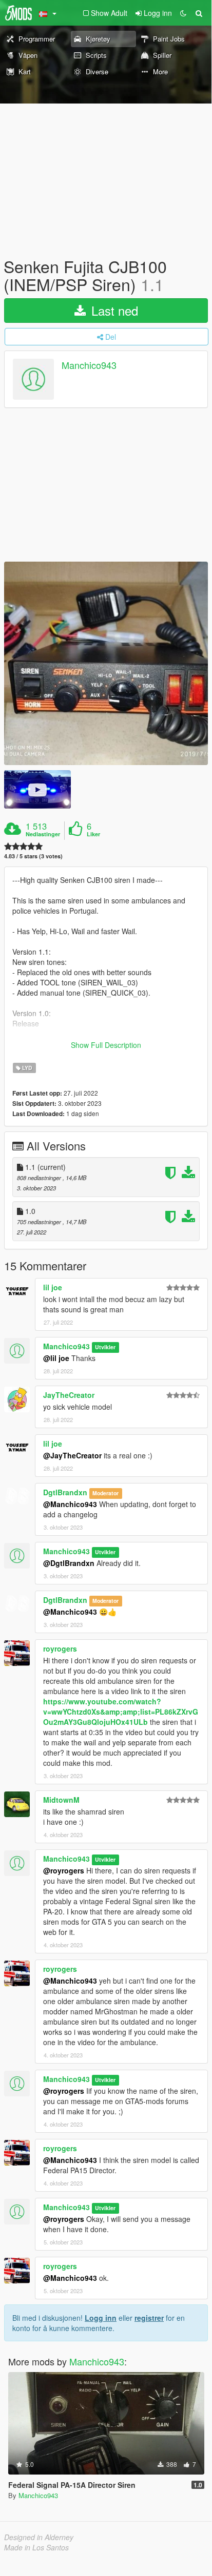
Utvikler (105, 1347)
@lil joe (56, 1358)
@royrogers (64, 1870)
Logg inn (101, 2318)
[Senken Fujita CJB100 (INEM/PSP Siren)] (106, 663)
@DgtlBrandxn (69, 1563)
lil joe (53, 1287)
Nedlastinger (43, 834)
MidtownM (61, 1800)
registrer (149, 2318)
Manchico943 (89, 365)
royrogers (60, 1648)
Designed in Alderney (39, 2537)
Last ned (113, 310)
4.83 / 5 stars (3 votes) (33, 856)
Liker (93, 834)
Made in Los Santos (36, 2547)
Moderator (105, 1493)
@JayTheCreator (72, 1455)
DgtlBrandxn (65, 1492)
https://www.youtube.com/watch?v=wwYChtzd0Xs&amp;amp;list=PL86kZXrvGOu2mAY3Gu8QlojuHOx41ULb (121, 1712)
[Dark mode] (183, 13)
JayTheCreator (69, 1395)
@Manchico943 (70, 1504)
